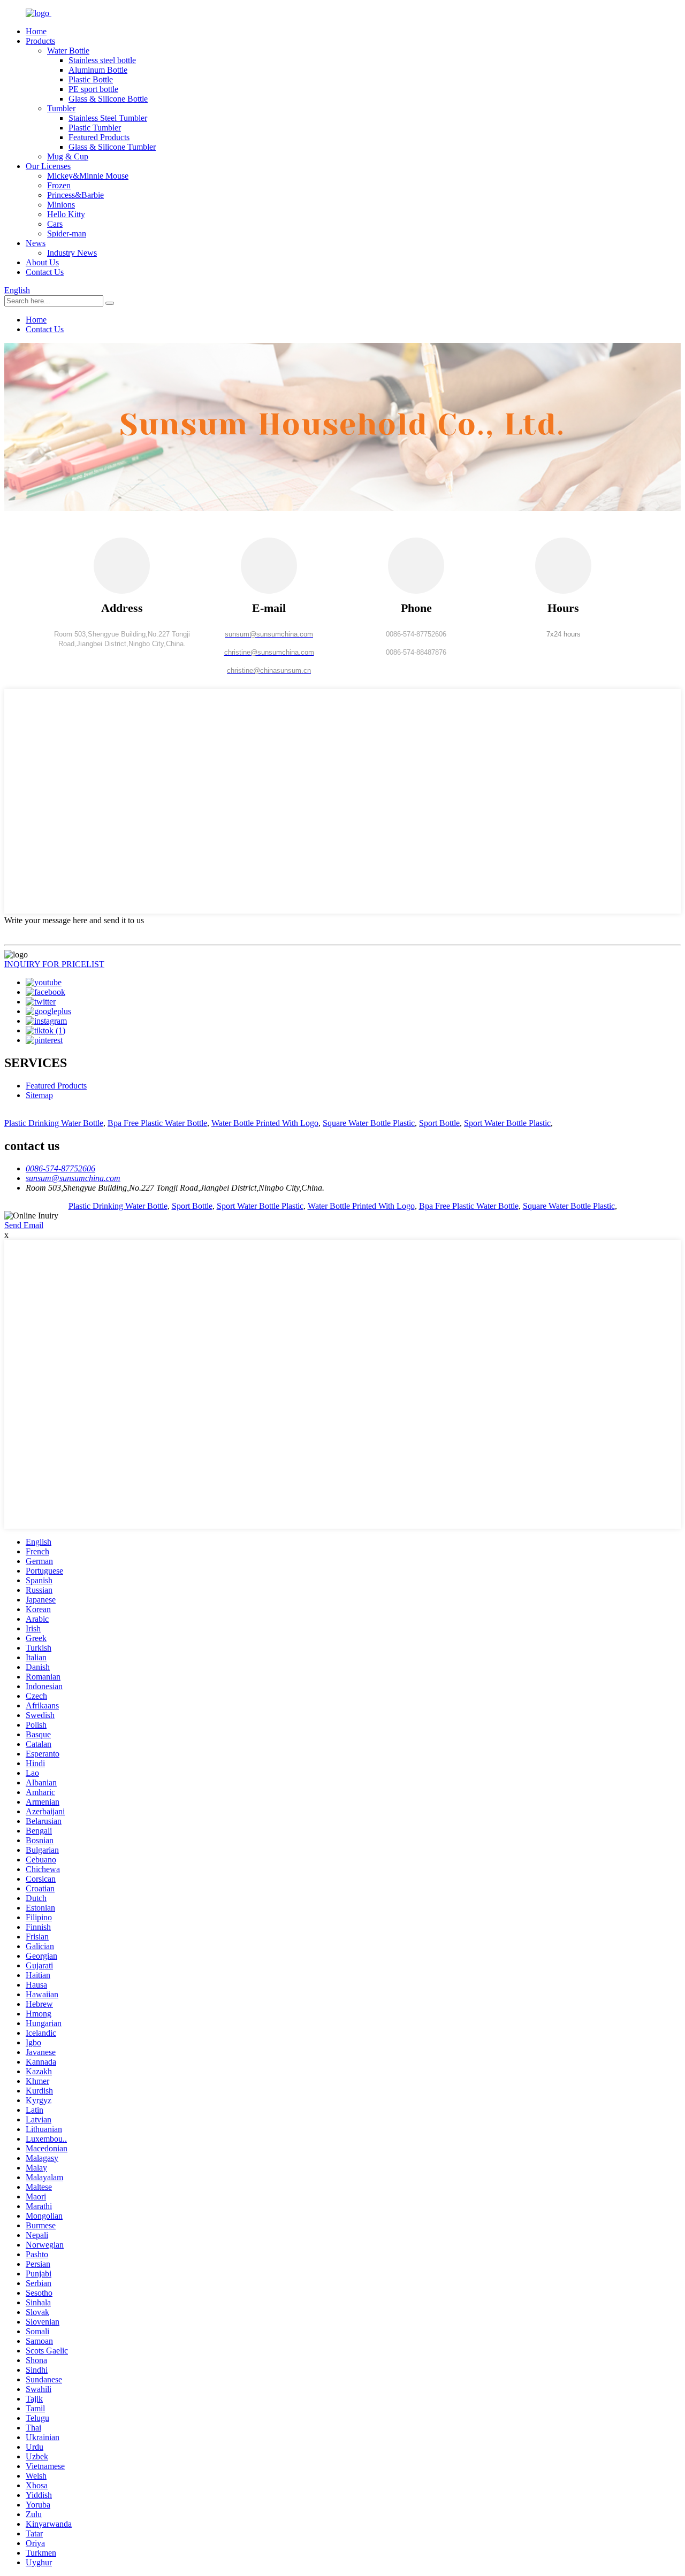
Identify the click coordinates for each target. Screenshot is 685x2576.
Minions (61, 205)
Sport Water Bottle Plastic (507, 1123)
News (36, 243)
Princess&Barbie (75, 195)
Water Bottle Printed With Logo (265, 1123)
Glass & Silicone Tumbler (112, 147)
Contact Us (45, 272)
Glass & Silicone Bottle (108, 99)
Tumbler (61, 108)
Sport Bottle (439, 1123)
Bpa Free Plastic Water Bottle (157, 1123)
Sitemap (39, 1095)
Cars (55, 224)
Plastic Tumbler (95, 128)
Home (36, 31)
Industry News (72, 253)
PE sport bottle (93, 89)
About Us (42, 262)
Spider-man (67, 233)
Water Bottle (68, 51)
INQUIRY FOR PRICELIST (54, 964)
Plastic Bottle (91, 79)
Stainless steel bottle (102, 60)
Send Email (24, 1225)
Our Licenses (48, 166)
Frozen (59, 185)
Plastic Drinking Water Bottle (54, 1123)
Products (40, 41)
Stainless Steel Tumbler (108, 118)
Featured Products (99, 137)
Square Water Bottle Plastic (369, 1123)
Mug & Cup (68, 156)
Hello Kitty (66, 214)
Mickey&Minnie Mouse (88, 176)
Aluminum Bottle (98, 70)
